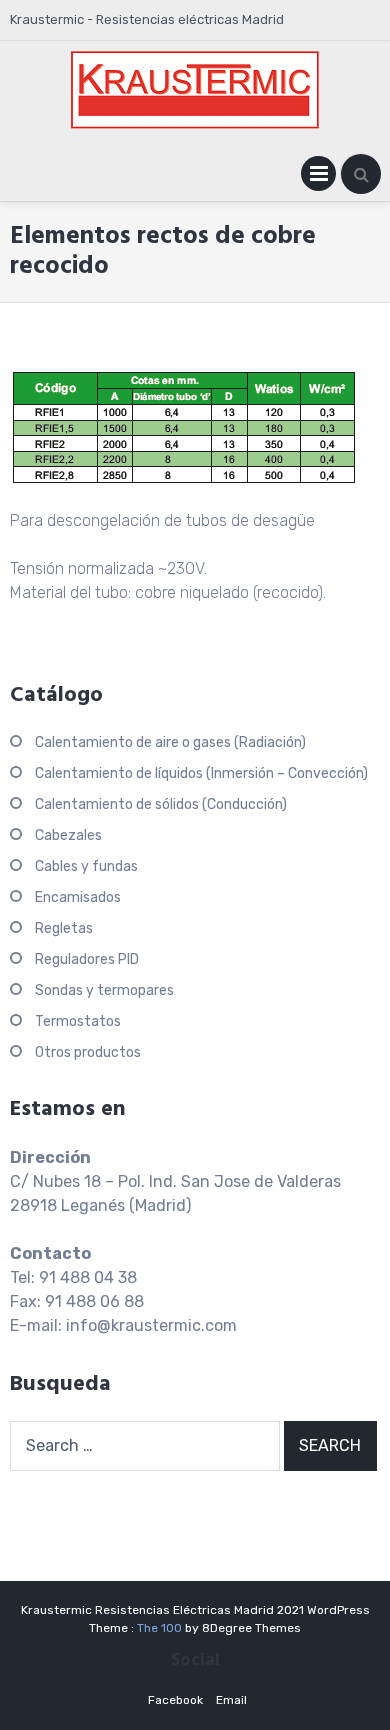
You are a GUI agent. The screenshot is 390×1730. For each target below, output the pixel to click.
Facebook (175, 1700)
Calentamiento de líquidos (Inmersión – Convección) (201, 773)
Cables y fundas (86, 866)
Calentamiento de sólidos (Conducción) (161, 804)
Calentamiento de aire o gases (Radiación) (170, 742)
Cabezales (68, 835)
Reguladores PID (87, 959)
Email (231, 1700)
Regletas (64, 928)
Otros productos (88, 1052)
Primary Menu (318, 177)
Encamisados (78, 897)
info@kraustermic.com (151, 1325)
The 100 (161, 1628)
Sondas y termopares (104, 990)
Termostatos (78, 1021)
